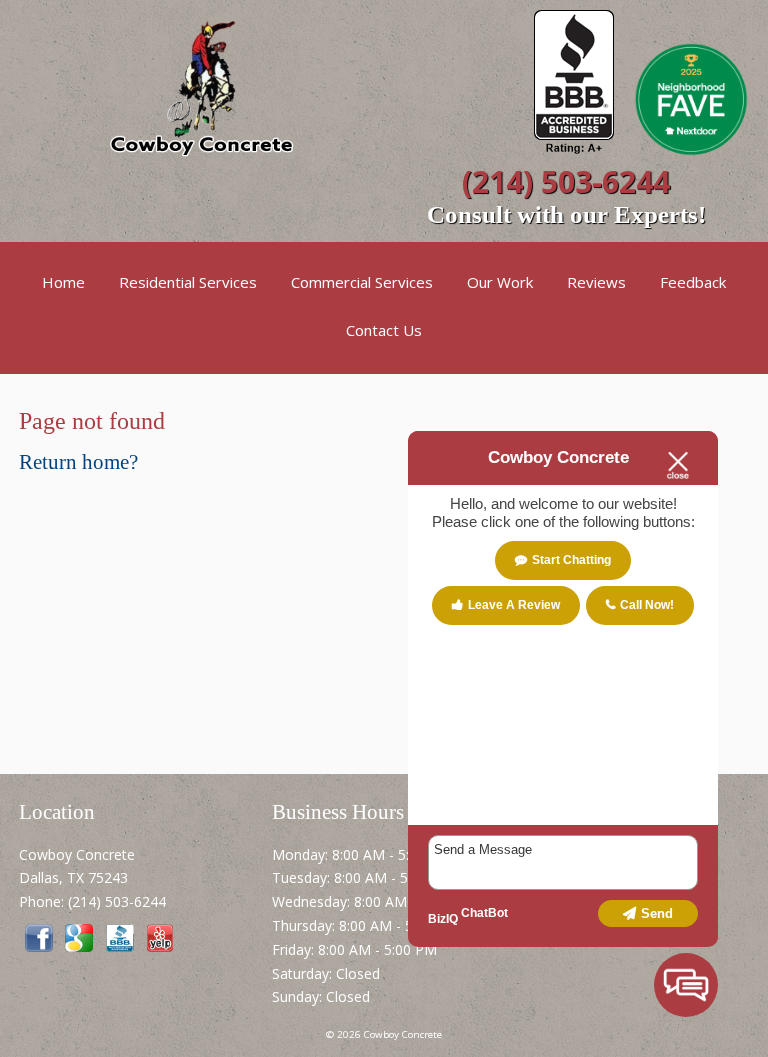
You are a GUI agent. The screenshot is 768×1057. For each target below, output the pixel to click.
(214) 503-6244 (566, 181)
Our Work (500, 282)
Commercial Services (362, 282)
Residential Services (188, 282)
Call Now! (647, 605)
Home (63, 282)
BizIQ (443, 919)
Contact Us (384, 330)
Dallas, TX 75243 (73, 877)
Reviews (596, 282)
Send (657, 913)
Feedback (693, 282)
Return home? (78, 462)
